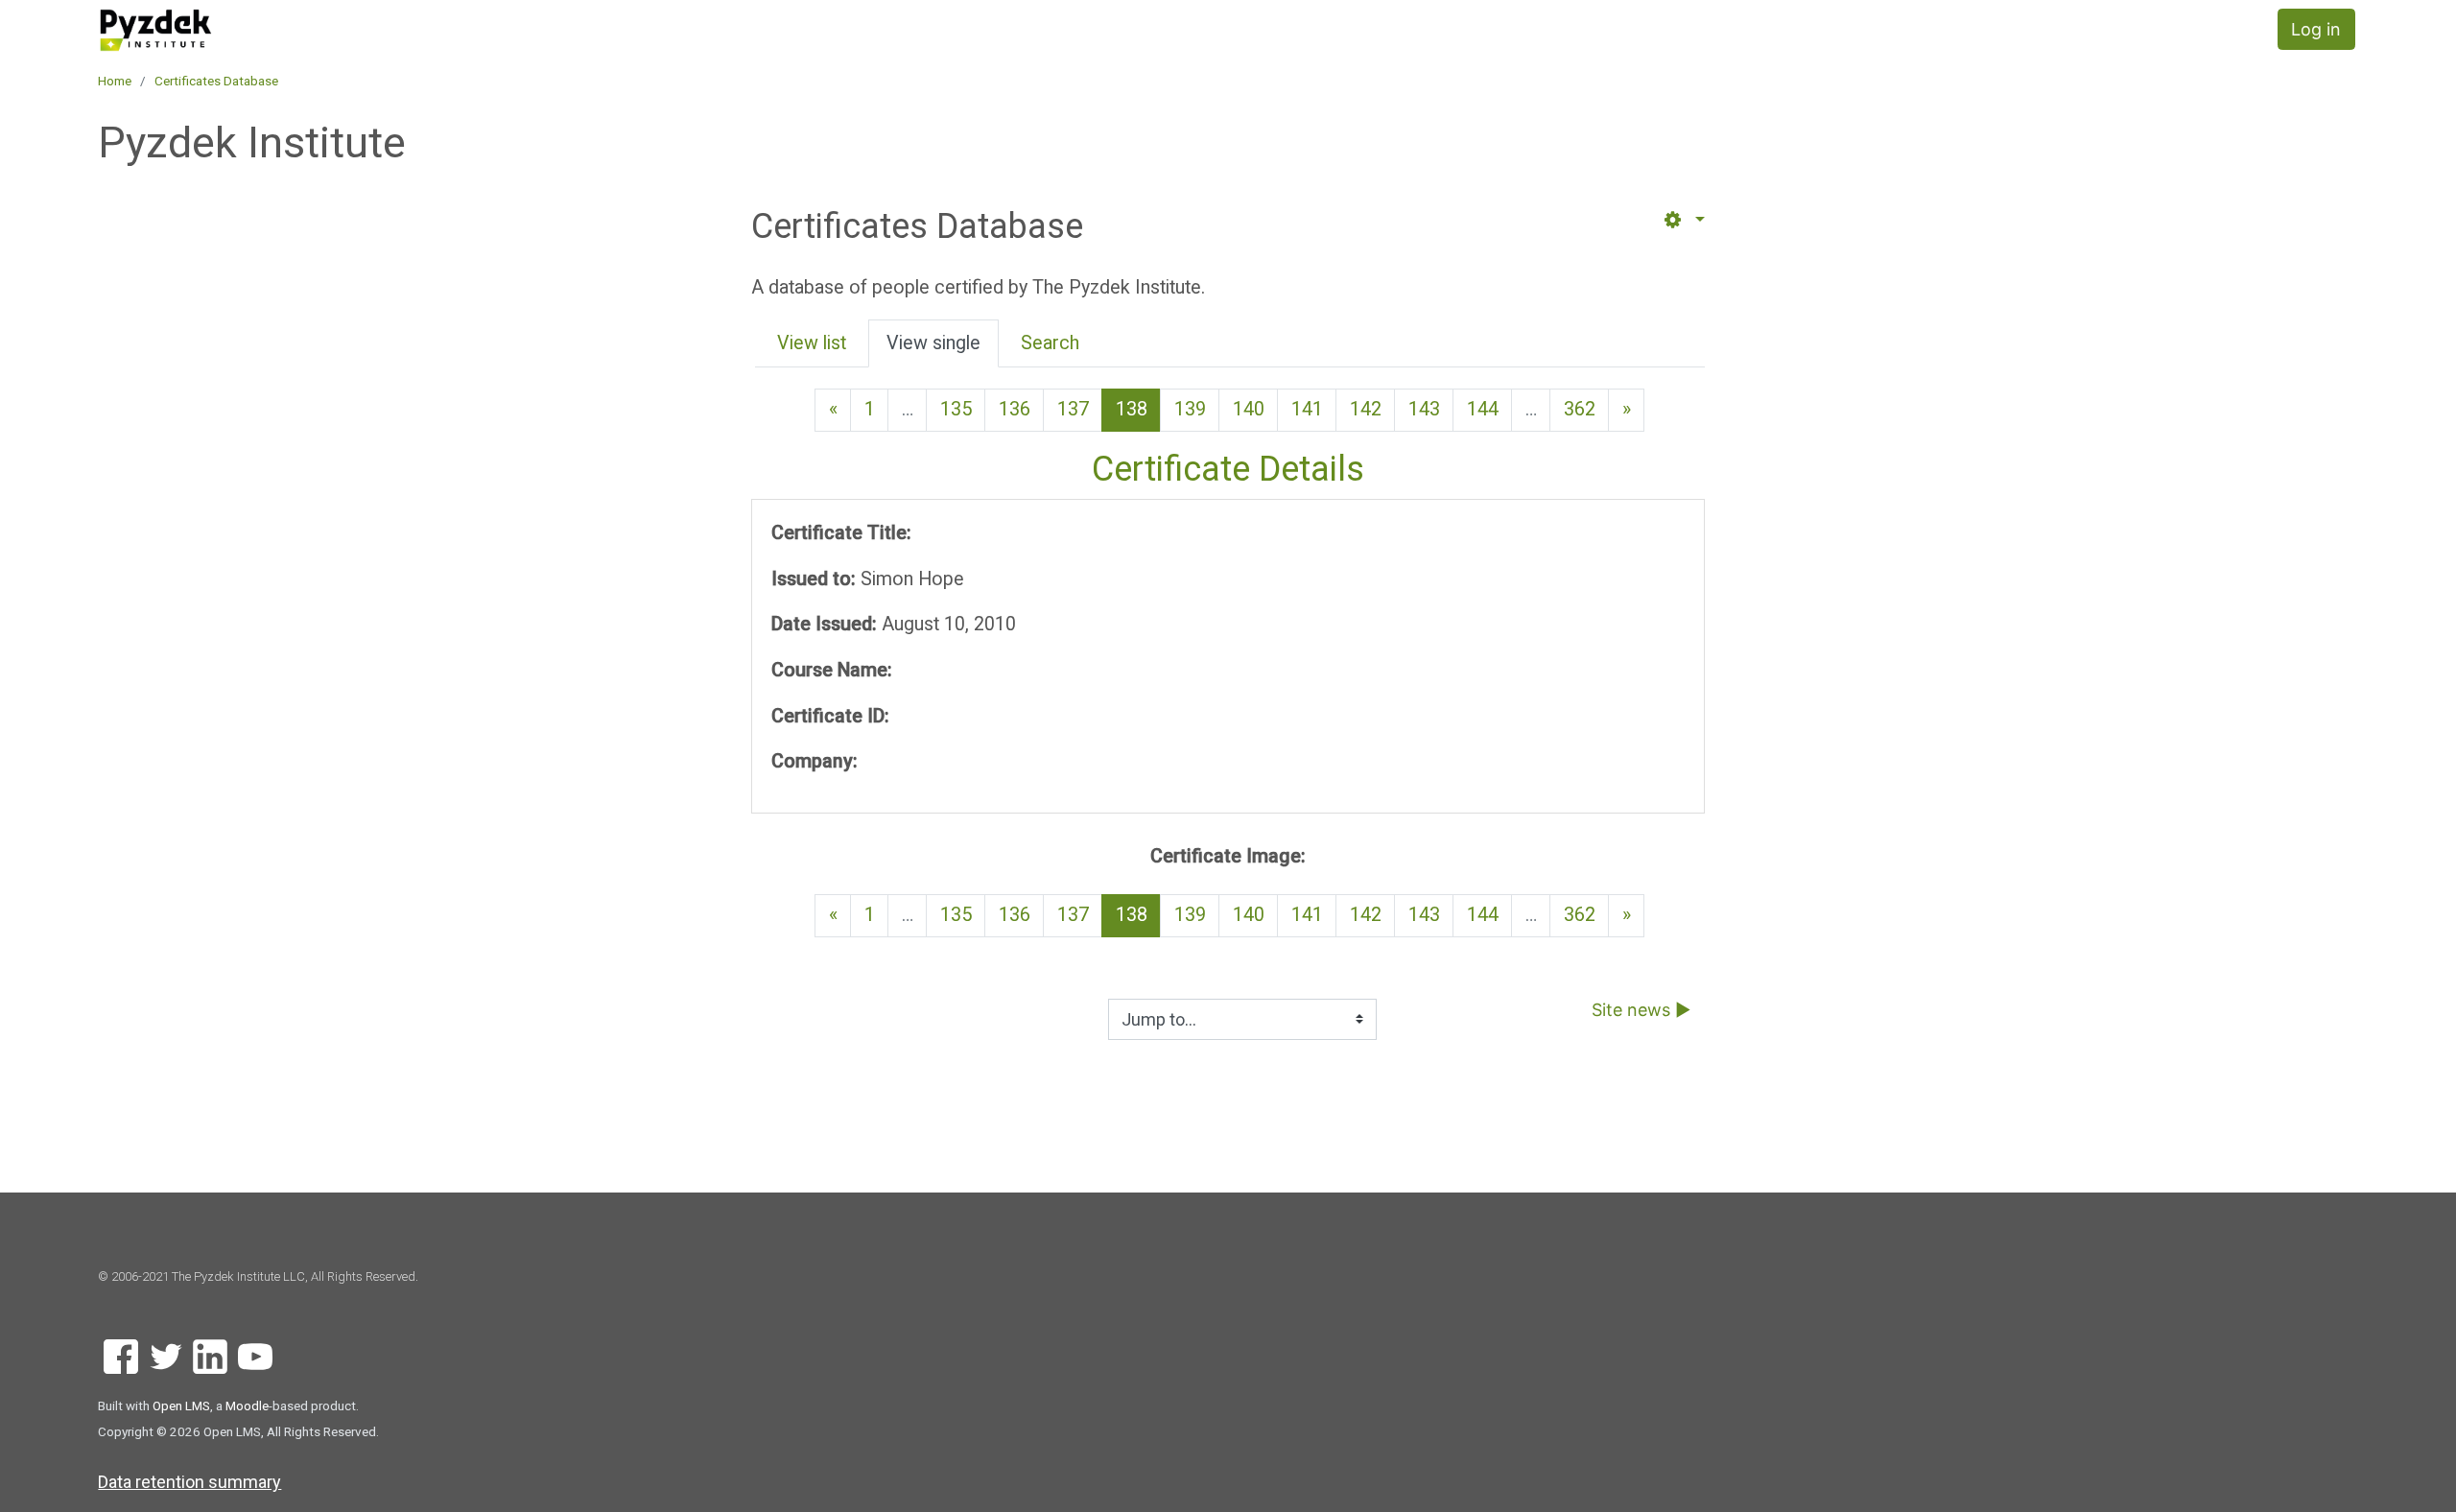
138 (1138, 409)
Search (1050, 343)
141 (1307, 409)
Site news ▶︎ (1641, 1010)
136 (1015, 409)
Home (115, 81)
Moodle (247, 1406)
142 (1366, 409)
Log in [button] (2316, 29)
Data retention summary (189, 1482)
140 (1249, 409)
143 (1424, 409)
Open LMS (181, 1406)
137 (1073, 409)
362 (1580, 409)
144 (1483, 409)
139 (1190, 409)
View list (812, 343)
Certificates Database (216, 81)
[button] (1683, 220)
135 (956, 409)
